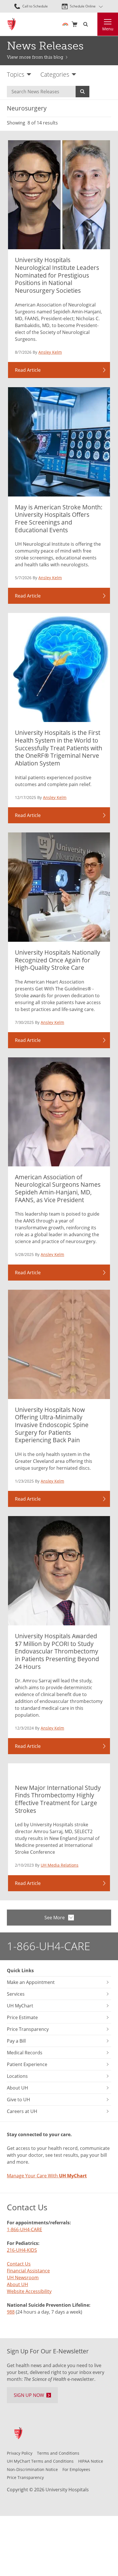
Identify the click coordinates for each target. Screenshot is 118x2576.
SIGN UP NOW (29, 2395)
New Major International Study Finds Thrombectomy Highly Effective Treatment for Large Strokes (58, 1799)
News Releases (45, 46)
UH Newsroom (23, 2278)
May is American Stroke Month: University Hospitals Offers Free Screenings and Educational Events (59, 518)
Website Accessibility (29, 2291)
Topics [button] (16, 74)
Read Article (28, 370)
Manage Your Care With (47, 2176)
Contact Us (19, 2264)
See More (55, 1918)
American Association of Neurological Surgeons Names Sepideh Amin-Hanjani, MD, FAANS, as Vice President (58, 1188)
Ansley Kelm (50, 352)
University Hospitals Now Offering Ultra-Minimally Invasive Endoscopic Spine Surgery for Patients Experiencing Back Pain (52, 1425)
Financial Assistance (28, 2271)
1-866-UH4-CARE (49, 1946)
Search (82, 92)
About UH (17, 2284)
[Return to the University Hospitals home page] (12, 24)
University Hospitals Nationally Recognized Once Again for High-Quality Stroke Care (58, 960)
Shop (74, 24)
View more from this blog (35, 57)
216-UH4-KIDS (22, 2250)
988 (11, 2312)
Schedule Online (83, 6)
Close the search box (94, 24)
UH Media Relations (60, 1865)
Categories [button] (55, 74)
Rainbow (65, 24)
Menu (108, 29)
